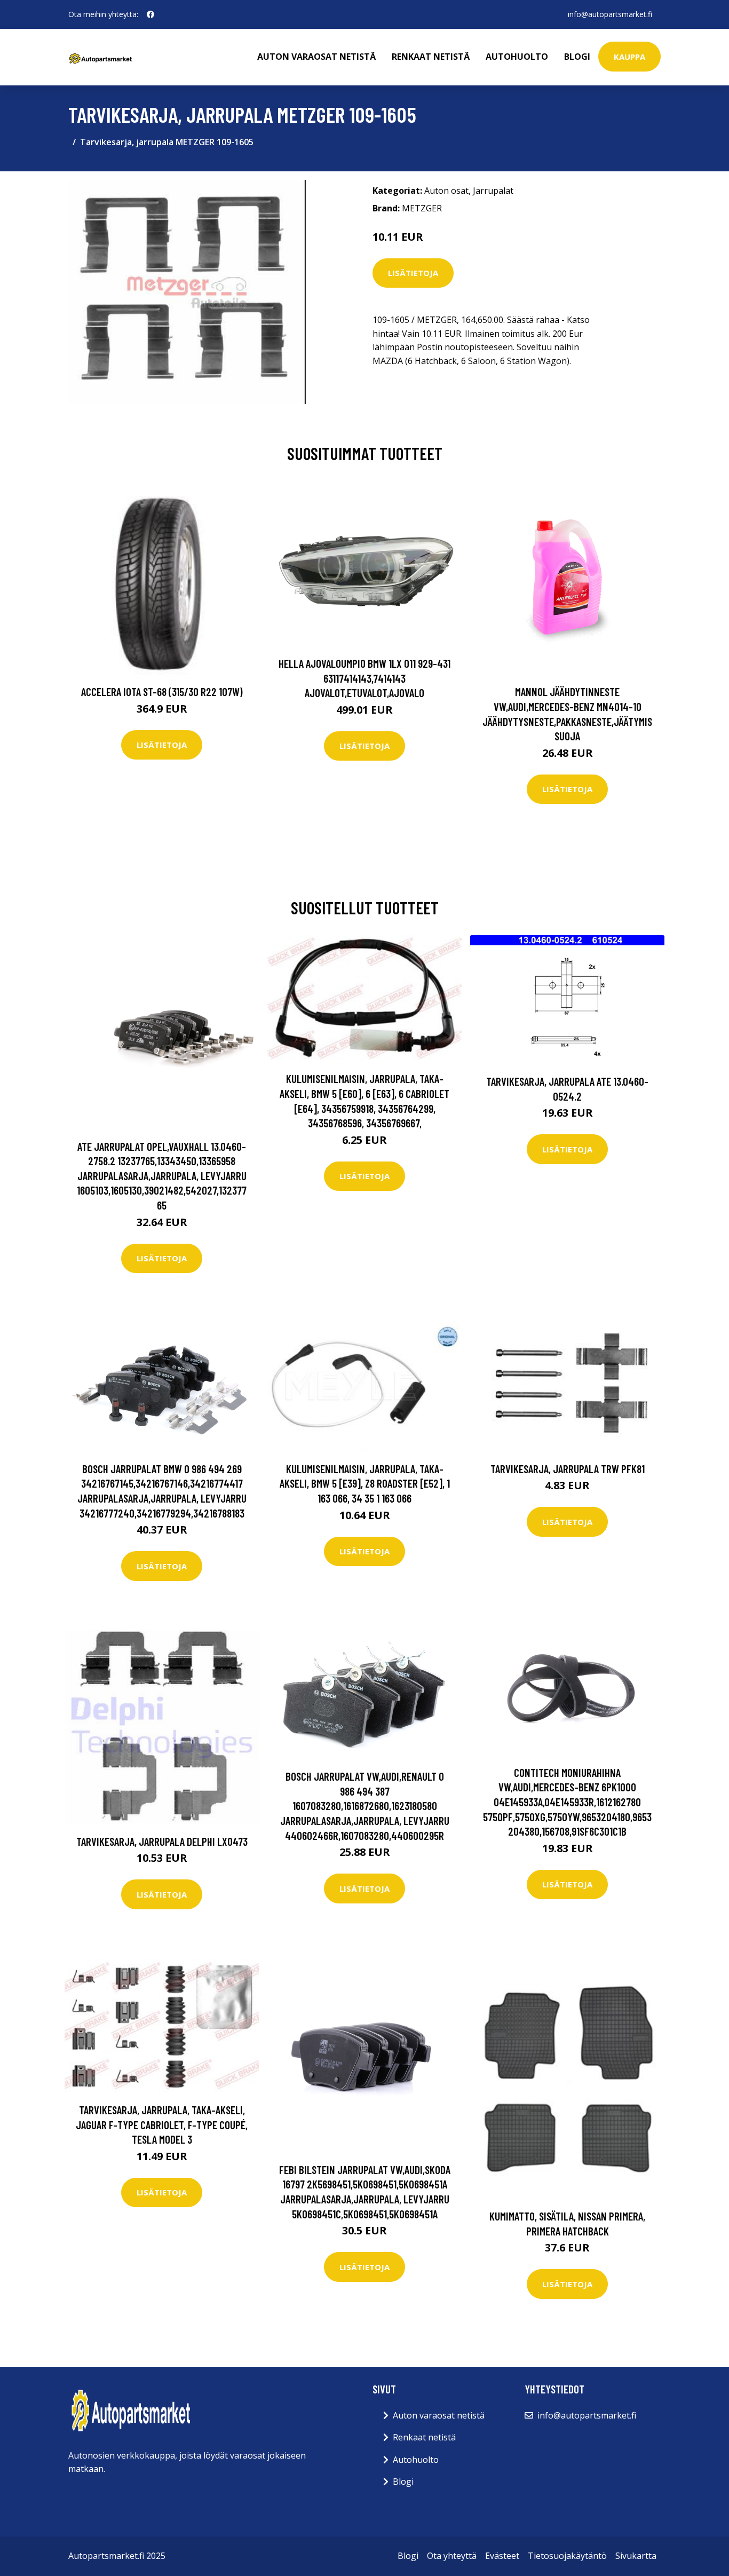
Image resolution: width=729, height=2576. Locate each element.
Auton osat (446, 191)
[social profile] (150, 14)
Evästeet (502, 2556)
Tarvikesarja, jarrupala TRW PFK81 (568, 1469)
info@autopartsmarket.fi (610, 14)
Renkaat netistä (431, 57)
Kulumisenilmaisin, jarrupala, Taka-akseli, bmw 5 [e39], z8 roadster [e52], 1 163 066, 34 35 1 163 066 (365, 1483)
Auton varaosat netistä (316, 57)
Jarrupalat (493, 191)
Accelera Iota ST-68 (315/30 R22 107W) (162, 692)
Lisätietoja (413, 273)
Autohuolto (517, 57)
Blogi (577, 57)
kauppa (629, 57)
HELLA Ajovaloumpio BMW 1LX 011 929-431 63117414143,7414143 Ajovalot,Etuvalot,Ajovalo (364, 678)
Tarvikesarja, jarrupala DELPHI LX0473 (162, 1841)
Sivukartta (636, 2556)
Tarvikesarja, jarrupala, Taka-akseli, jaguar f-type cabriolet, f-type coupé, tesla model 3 (162, 2124)
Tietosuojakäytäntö (567, 2556)
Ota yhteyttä (452, 2556)
